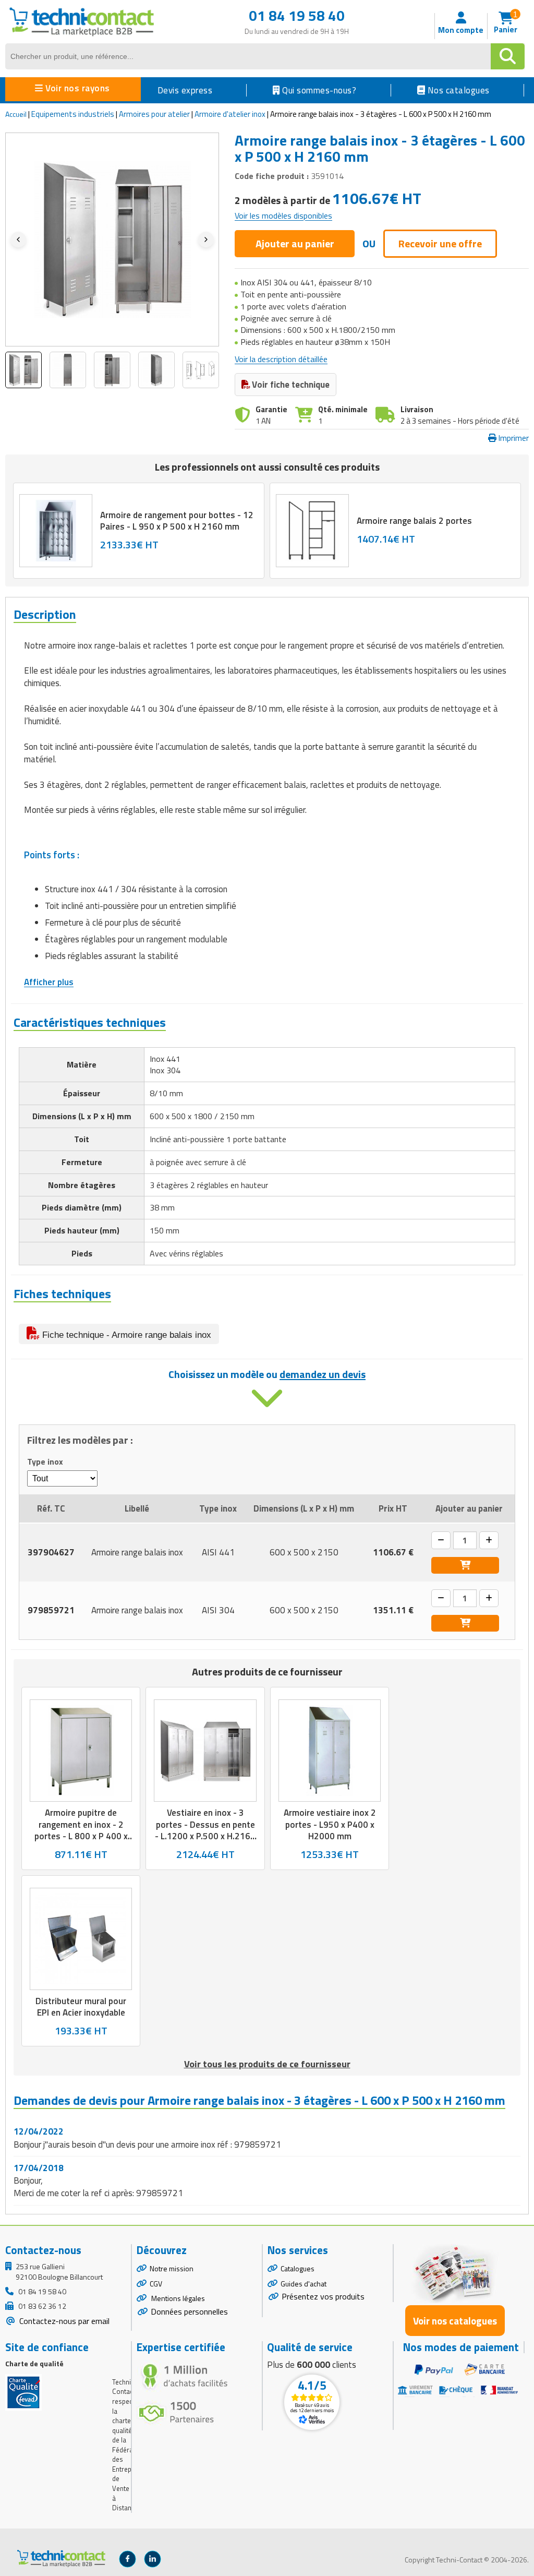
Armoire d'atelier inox (230, 114)
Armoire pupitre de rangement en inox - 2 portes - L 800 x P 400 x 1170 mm (81, 1830)
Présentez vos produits (323, 2296)
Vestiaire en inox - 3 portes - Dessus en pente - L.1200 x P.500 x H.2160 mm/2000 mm (205, 1830)
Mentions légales (177, 2298)
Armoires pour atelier (154, 114)
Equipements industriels (73, 114)
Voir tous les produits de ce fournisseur (267, 2064)
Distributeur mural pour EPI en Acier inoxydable (81, 2007)
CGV (156, 2284)
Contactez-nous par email (63, 2321)
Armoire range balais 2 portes (414, 521)
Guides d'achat (304, 2284)
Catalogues (298, 2268)
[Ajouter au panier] (465, 1565)
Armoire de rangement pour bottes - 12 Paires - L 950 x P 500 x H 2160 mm (177, 520)
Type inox (45, 1462)
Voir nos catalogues (455, 2321)
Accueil (16, 114)
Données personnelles (189, 2311)
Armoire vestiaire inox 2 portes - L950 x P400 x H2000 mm (330, 1825)
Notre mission (172, 2268)
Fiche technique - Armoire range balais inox (125, 1335)
